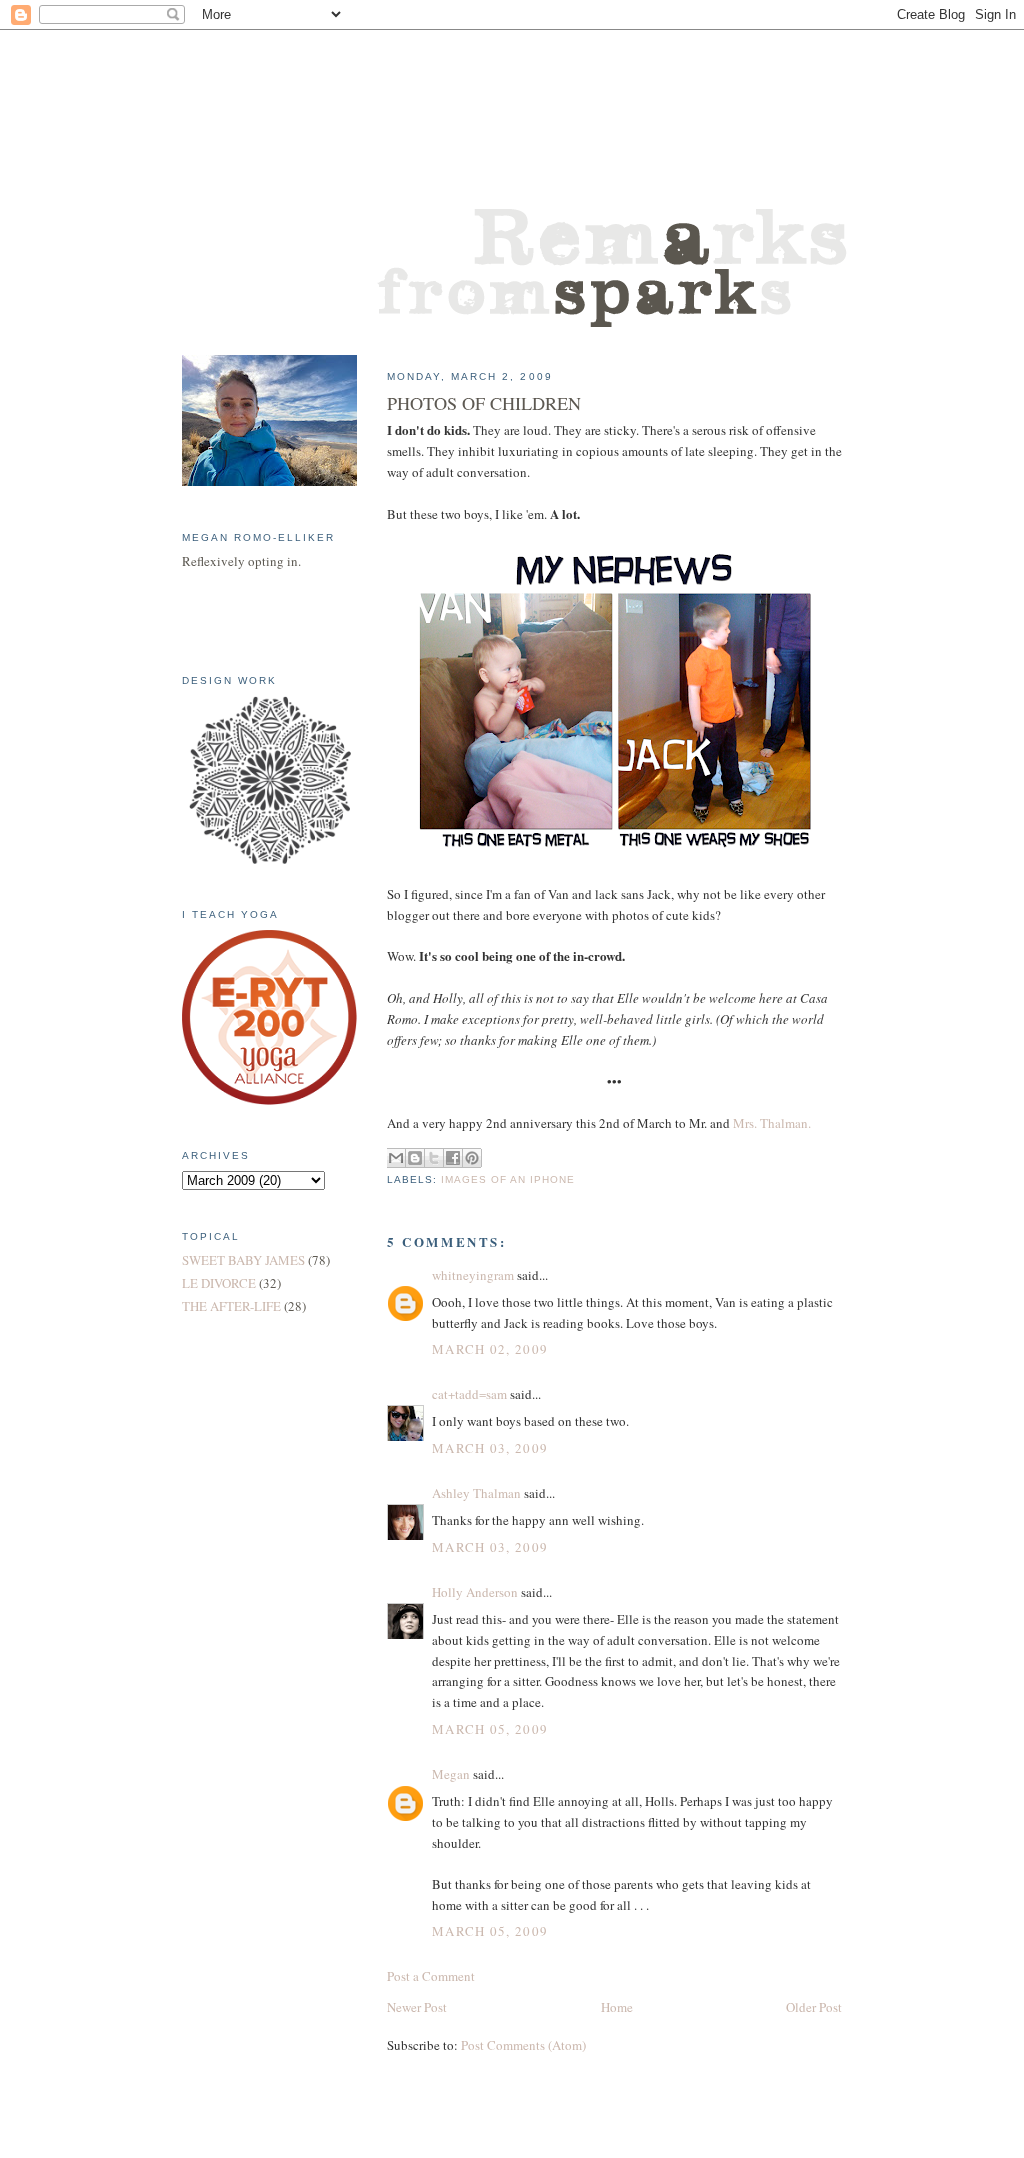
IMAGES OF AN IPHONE (508, 1179)
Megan (451, 1774)
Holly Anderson (475, 1592)
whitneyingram (473, 1275)
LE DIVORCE (219, 1283)
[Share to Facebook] (453, 1158)
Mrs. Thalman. (772, 1123)
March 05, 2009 (490, 1729)
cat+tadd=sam (469, 1394)
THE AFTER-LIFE (231, 1306)
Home (617, 2007)
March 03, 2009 (490, 1448)
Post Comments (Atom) (523, 2045)
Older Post (814, 2007)
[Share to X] (434, 1158)
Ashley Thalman (476, 1493)
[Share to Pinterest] (472, 1158)
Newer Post (417, 2007)
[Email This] (396, 1158)
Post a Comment (431, 1976)
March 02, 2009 (490, 1349)
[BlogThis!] (415, 1158)
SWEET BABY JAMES (243, 1260)
